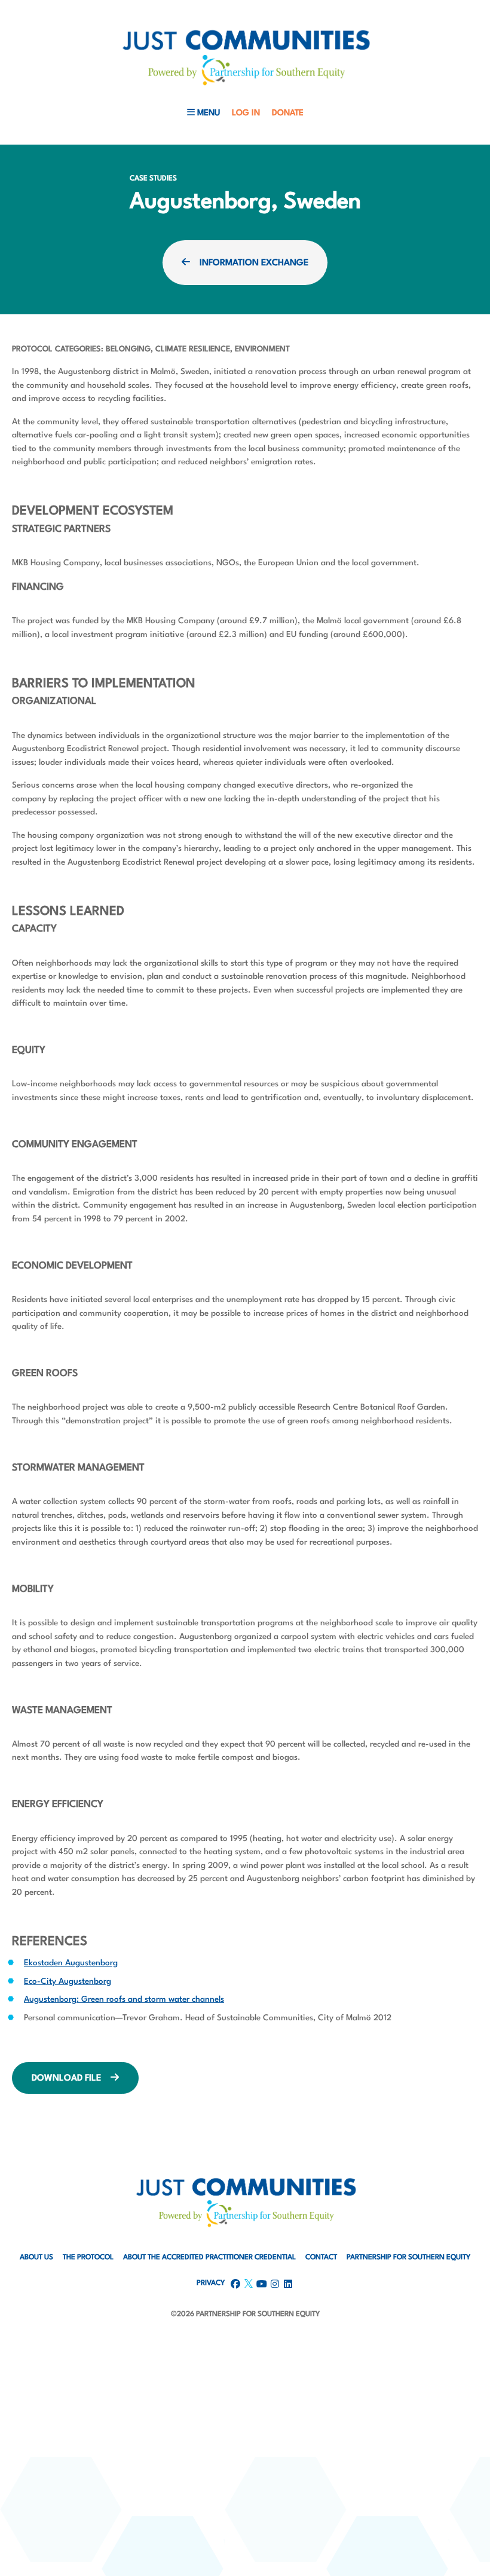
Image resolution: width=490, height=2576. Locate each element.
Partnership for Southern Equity (408, 2258)
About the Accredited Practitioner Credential (209, 2258)
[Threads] (117, 2338)
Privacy (211, 2283)
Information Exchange (254, 263)
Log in (246, 113)
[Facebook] (38, 2338)
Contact (321, 2258)
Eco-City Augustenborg (68, 1981)
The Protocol (88, 2258)
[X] (90, 2338)
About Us (36, 2258)
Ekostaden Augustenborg (71, 1963)
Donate (288, 113)
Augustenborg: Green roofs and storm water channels (124, 1999)
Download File (66, 2079)
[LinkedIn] (64, 2338)
